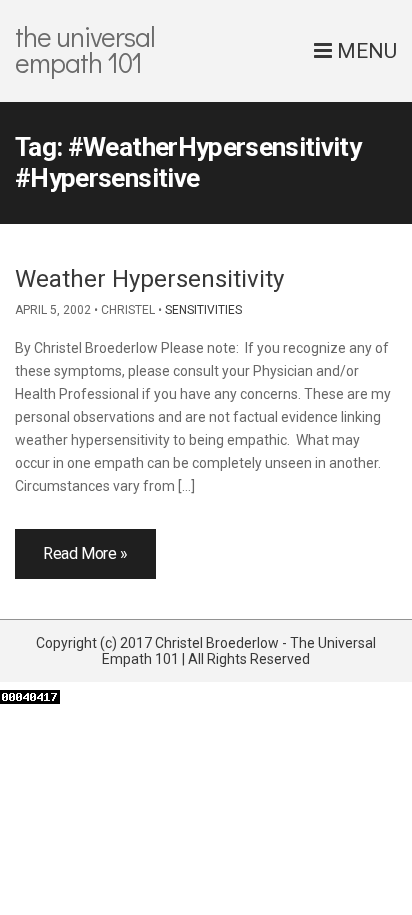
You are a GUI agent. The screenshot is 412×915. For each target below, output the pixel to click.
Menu (364, 51)
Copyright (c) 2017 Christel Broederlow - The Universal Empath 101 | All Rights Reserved (206, 651)
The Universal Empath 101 (85, 49)
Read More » (85, 553)
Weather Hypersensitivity (149, 279)
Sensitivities (203, 310)
